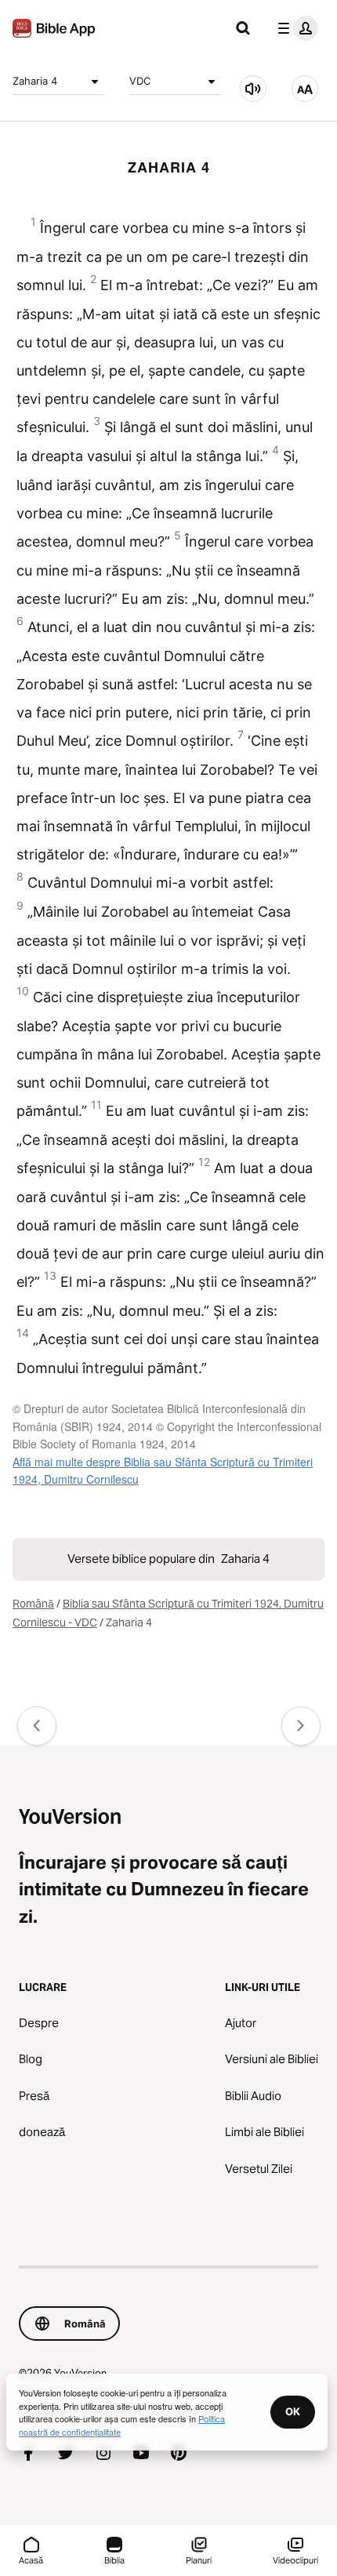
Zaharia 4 (35, 81)
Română (33, 1604)
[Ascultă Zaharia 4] (253, 89)
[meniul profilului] (295, 28)
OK (293, 2411)
